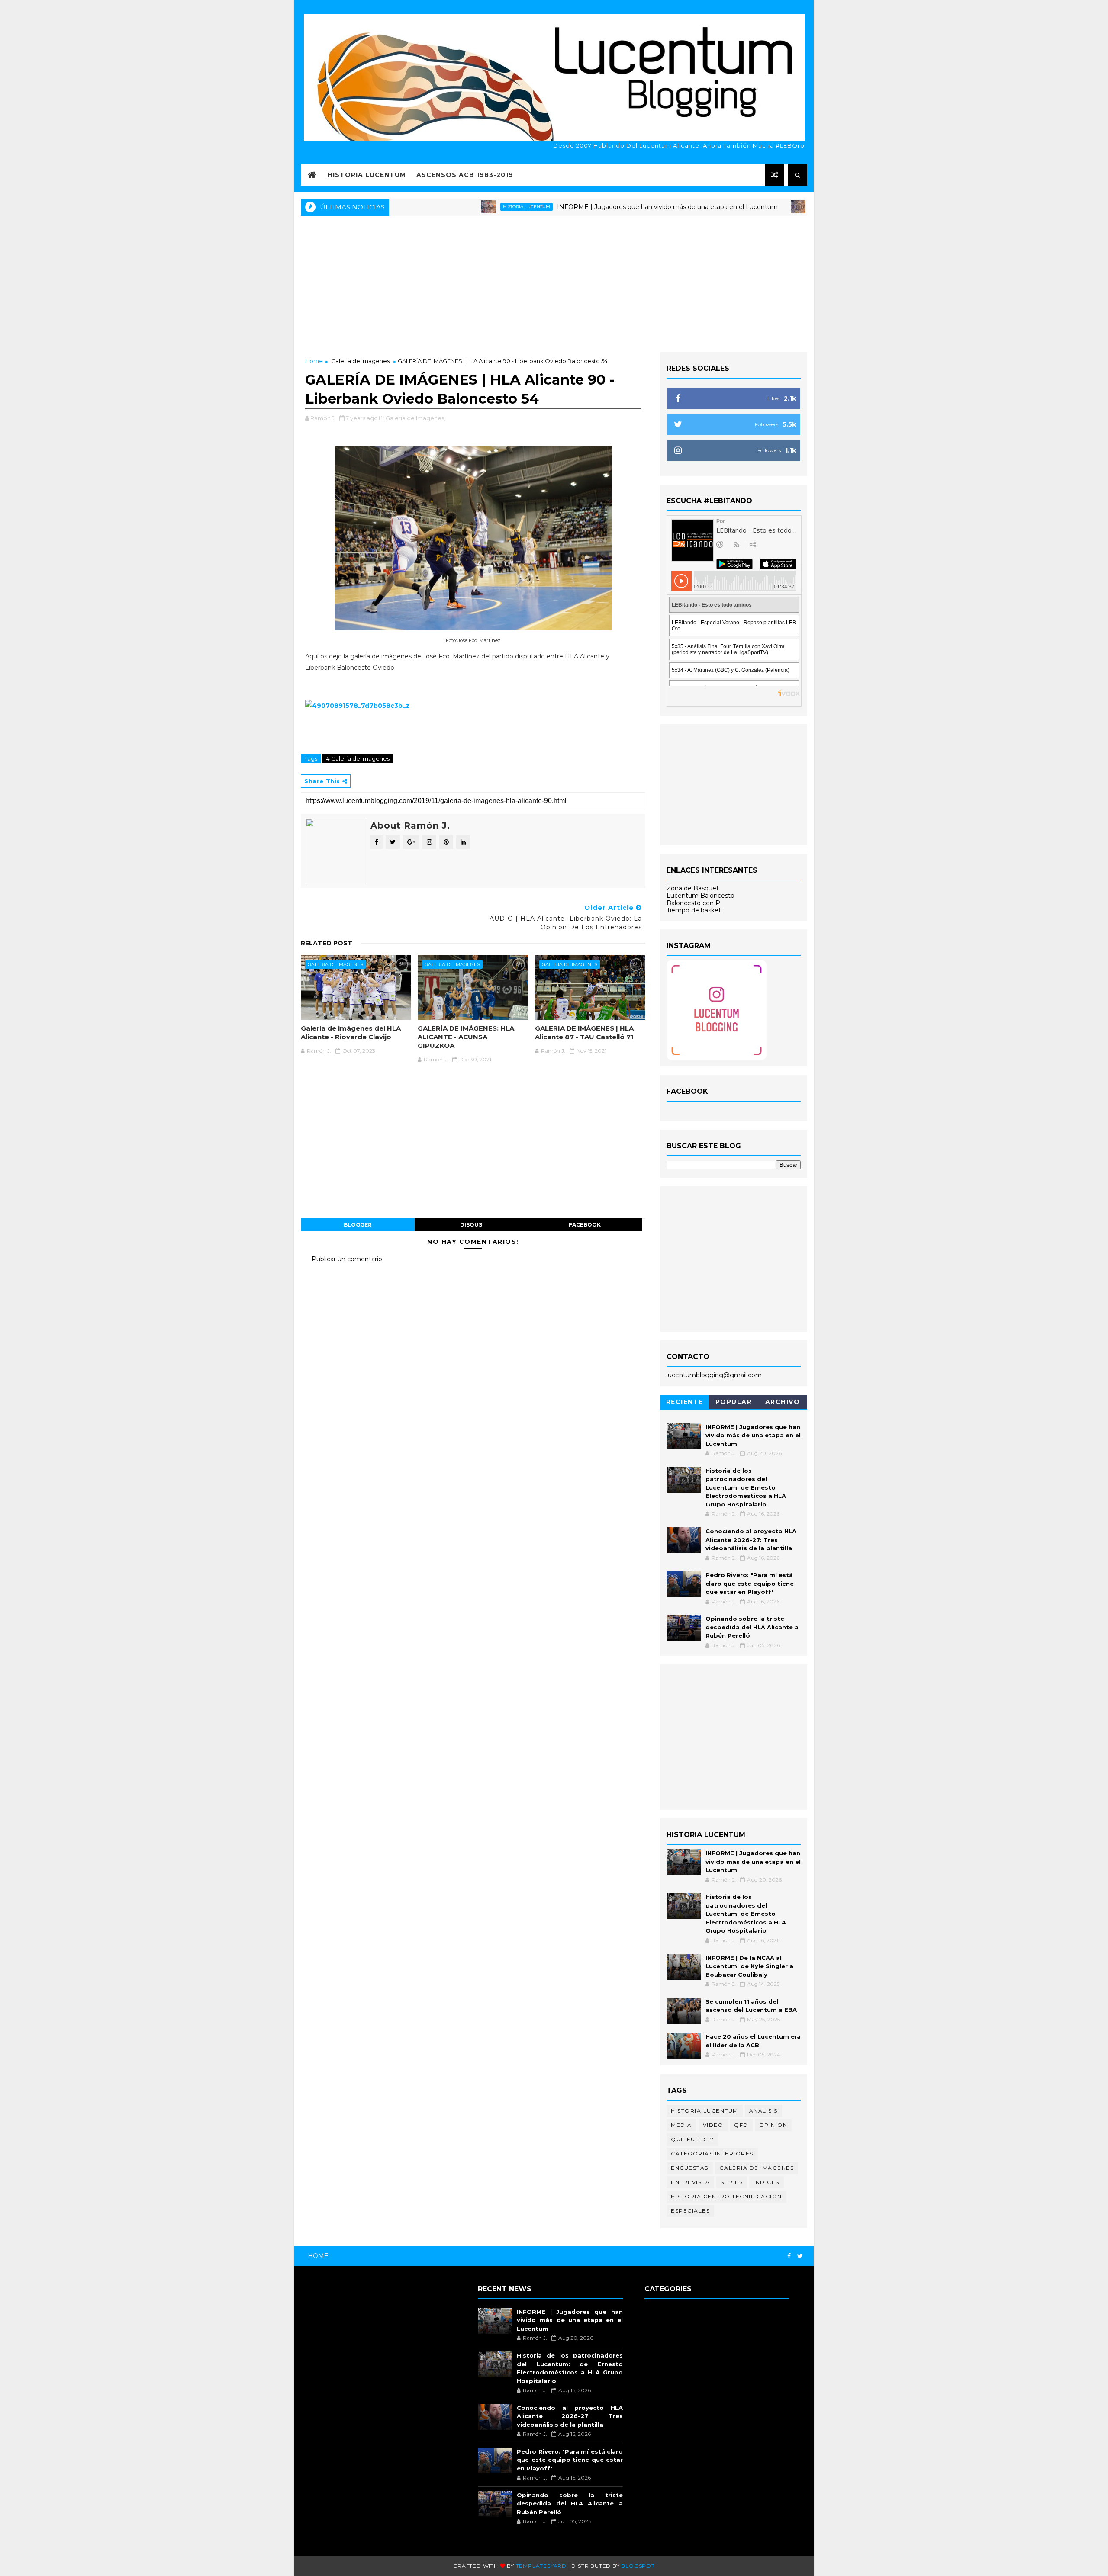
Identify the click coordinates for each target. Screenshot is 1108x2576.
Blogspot (638, 2566)
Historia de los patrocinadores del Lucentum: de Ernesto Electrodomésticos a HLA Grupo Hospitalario (746, 1487)
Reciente (685, 1402)
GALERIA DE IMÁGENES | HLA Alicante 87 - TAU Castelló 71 (584, 1033)
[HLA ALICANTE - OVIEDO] (357, 705)
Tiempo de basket (694, 910)
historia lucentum (450, 207)
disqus (471, 1225)
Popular (734, 1402)
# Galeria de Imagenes (358, 758)
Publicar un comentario (347, 1259)
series (732, 2182)
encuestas (690, 2168)
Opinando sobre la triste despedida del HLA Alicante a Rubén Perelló (752, 1627)
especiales (690, 2211)
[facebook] (789, 2256)
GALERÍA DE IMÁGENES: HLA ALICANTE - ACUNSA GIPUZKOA (466, 1037)
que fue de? (692, 2139)
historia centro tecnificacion (726, 2196)
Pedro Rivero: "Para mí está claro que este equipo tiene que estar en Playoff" (750, 1583)
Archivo (783, 1402)
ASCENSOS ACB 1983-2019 (465, 175)
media (681, 2125)
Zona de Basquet (693, 888)
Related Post (327, 943)
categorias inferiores (712, 2154)
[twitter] (800, 2256)
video (713, 2125)
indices (767, 2182)
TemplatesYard (541, 2566)
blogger (358, 1225)
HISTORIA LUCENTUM (367, 175)
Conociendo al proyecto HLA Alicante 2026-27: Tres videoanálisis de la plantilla (751, 1540)
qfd (741, 2125)
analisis (763, 2111)
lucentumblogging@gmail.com (714, 1375)
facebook (585, 1225)
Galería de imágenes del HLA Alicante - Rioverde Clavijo (351, 1033)
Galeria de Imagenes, (415, 418)
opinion (773, 2125)
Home (314, 361)
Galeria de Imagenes (360, 361)
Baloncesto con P (693, 903)
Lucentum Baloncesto (701, 896)
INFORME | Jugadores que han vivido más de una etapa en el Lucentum (591, 207)
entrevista (690, 2182)
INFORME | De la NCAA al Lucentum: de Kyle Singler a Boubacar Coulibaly (749, 1966)
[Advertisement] (554, 283)
